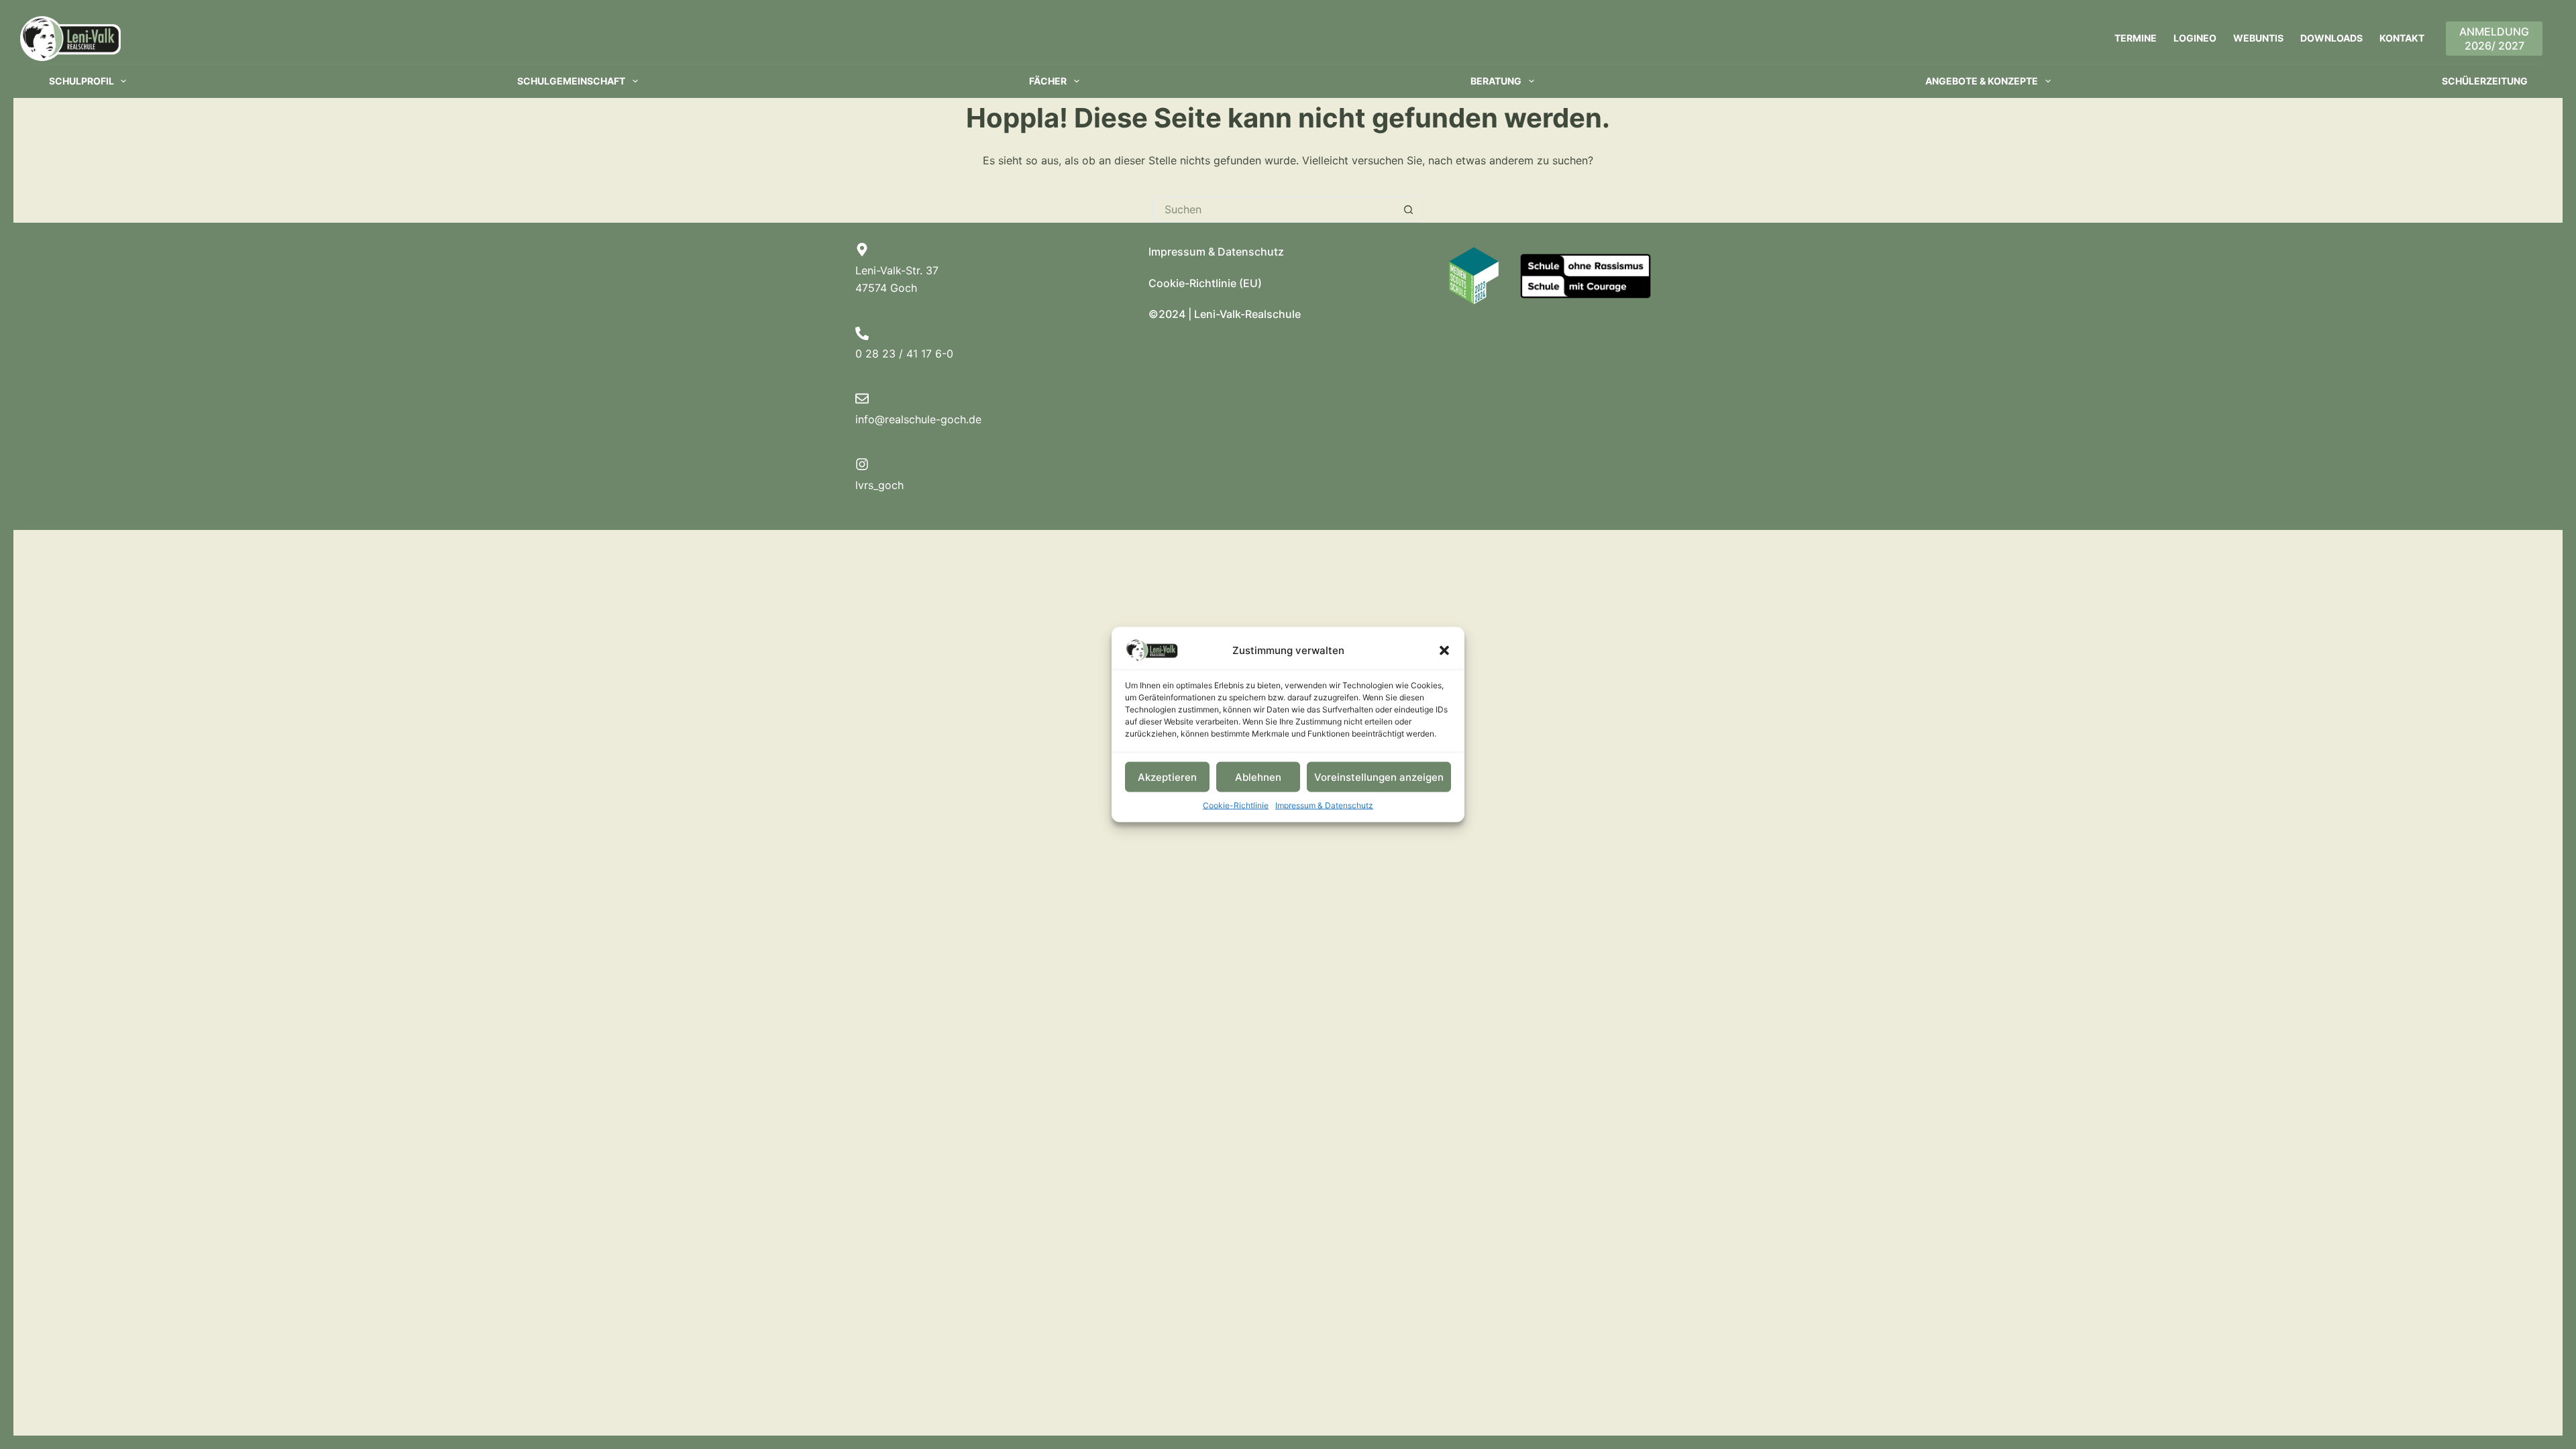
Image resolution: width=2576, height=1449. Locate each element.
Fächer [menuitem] (1048, 81)
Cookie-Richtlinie (1236, 805)
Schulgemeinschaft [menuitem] (571, 81)
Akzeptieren (1167, 776)
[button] (1444, 651)
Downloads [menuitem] (2331, 38)
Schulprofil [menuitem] (82, 81)
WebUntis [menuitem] (2258, 38)
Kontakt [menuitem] (2402, 38)
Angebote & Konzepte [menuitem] (1982, 81)
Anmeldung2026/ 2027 (2494, 39)
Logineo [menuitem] (2195, 38)
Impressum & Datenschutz (1324, 805)
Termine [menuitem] (2136, 38)
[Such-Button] (1409, 209)
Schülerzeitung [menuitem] (2485, 81)
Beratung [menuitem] (1496, 81)
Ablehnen (1258, 776)
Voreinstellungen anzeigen (1379, 776)
